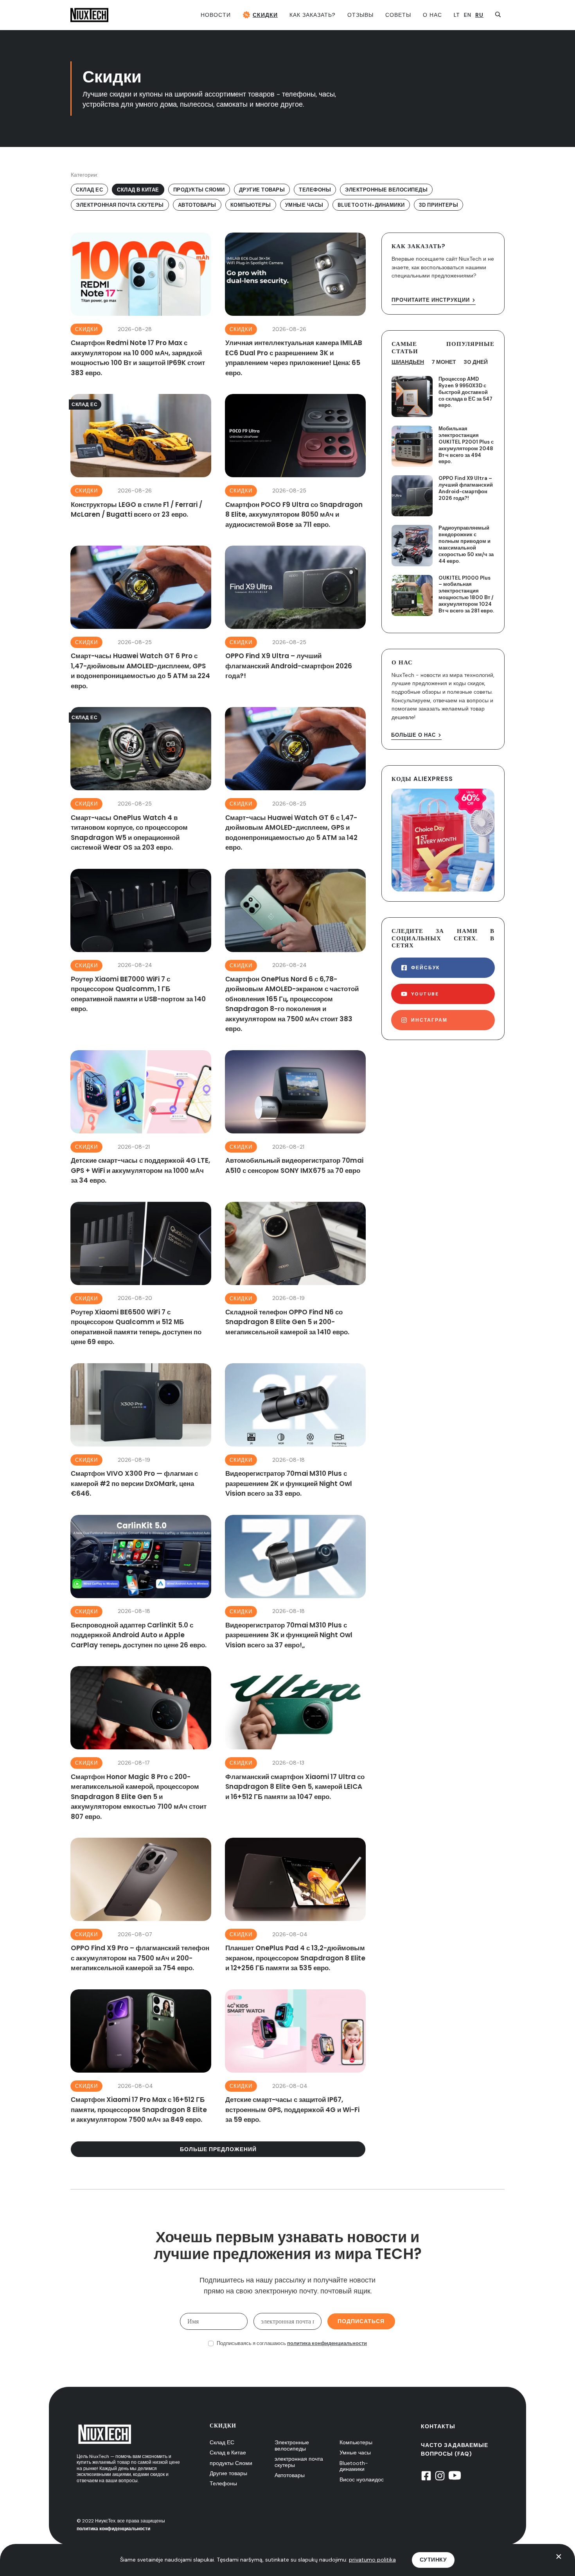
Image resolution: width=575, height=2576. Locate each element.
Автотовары (290, 2475)
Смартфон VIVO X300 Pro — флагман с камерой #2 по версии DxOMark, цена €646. (141, 1431)
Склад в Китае (228, 2452)
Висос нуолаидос (362, 2479)
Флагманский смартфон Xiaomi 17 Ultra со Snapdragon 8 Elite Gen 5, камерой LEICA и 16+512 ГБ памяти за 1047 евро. (295, 1744)
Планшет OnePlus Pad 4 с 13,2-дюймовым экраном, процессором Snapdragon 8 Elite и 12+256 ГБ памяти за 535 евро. (295, 1906)
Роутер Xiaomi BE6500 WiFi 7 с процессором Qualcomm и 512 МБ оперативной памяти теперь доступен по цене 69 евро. (141, 1275)
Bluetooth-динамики (354, 2466)
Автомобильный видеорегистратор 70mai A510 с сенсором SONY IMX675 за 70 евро (295, 1118)
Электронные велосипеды (292, 2445)
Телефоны (223, 2483)
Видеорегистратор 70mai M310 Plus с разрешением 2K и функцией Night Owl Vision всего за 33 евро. (295, 1431)
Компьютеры (356, 2442)
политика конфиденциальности (327, 2343)
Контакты (438, 2426)
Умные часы (355, 2452)
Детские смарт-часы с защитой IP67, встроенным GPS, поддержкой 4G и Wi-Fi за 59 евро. (295, 2057)
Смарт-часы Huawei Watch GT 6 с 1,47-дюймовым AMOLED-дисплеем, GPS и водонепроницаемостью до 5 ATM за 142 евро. (295, 780)
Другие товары (228, 2473)
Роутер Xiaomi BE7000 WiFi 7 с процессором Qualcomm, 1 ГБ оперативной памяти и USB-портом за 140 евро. (141, 952)
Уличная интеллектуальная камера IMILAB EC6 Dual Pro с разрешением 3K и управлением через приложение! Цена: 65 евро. (295, 305)
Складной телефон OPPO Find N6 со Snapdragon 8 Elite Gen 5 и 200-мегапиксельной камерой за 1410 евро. (295, 1275)
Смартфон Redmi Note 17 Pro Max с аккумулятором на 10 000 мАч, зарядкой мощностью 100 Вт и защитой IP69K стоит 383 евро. (141, 305)
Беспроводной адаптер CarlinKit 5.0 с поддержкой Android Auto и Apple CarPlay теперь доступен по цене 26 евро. (141, 1583)
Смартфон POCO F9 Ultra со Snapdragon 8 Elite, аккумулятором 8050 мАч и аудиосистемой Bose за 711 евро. (295, 462)
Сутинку (433, 2560)
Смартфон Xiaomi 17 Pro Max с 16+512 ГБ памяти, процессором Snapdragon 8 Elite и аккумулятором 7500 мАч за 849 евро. (141, 2057)
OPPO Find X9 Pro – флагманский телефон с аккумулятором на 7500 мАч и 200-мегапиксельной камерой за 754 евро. (141, 1906)
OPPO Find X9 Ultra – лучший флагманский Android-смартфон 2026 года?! (295, 618)
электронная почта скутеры (299, 2462)
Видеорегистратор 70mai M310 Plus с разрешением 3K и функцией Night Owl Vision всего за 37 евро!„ (295, 1583)
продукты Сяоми (231, 2463)
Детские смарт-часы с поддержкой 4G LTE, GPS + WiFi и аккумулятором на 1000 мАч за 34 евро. (141, 1118)
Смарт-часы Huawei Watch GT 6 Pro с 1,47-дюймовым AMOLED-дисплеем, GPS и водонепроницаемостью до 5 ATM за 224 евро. (141, 618)
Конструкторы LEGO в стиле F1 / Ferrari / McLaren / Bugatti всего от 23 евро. (141, 462)
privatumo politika (372, 2560)
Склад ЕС (222, 2442)
